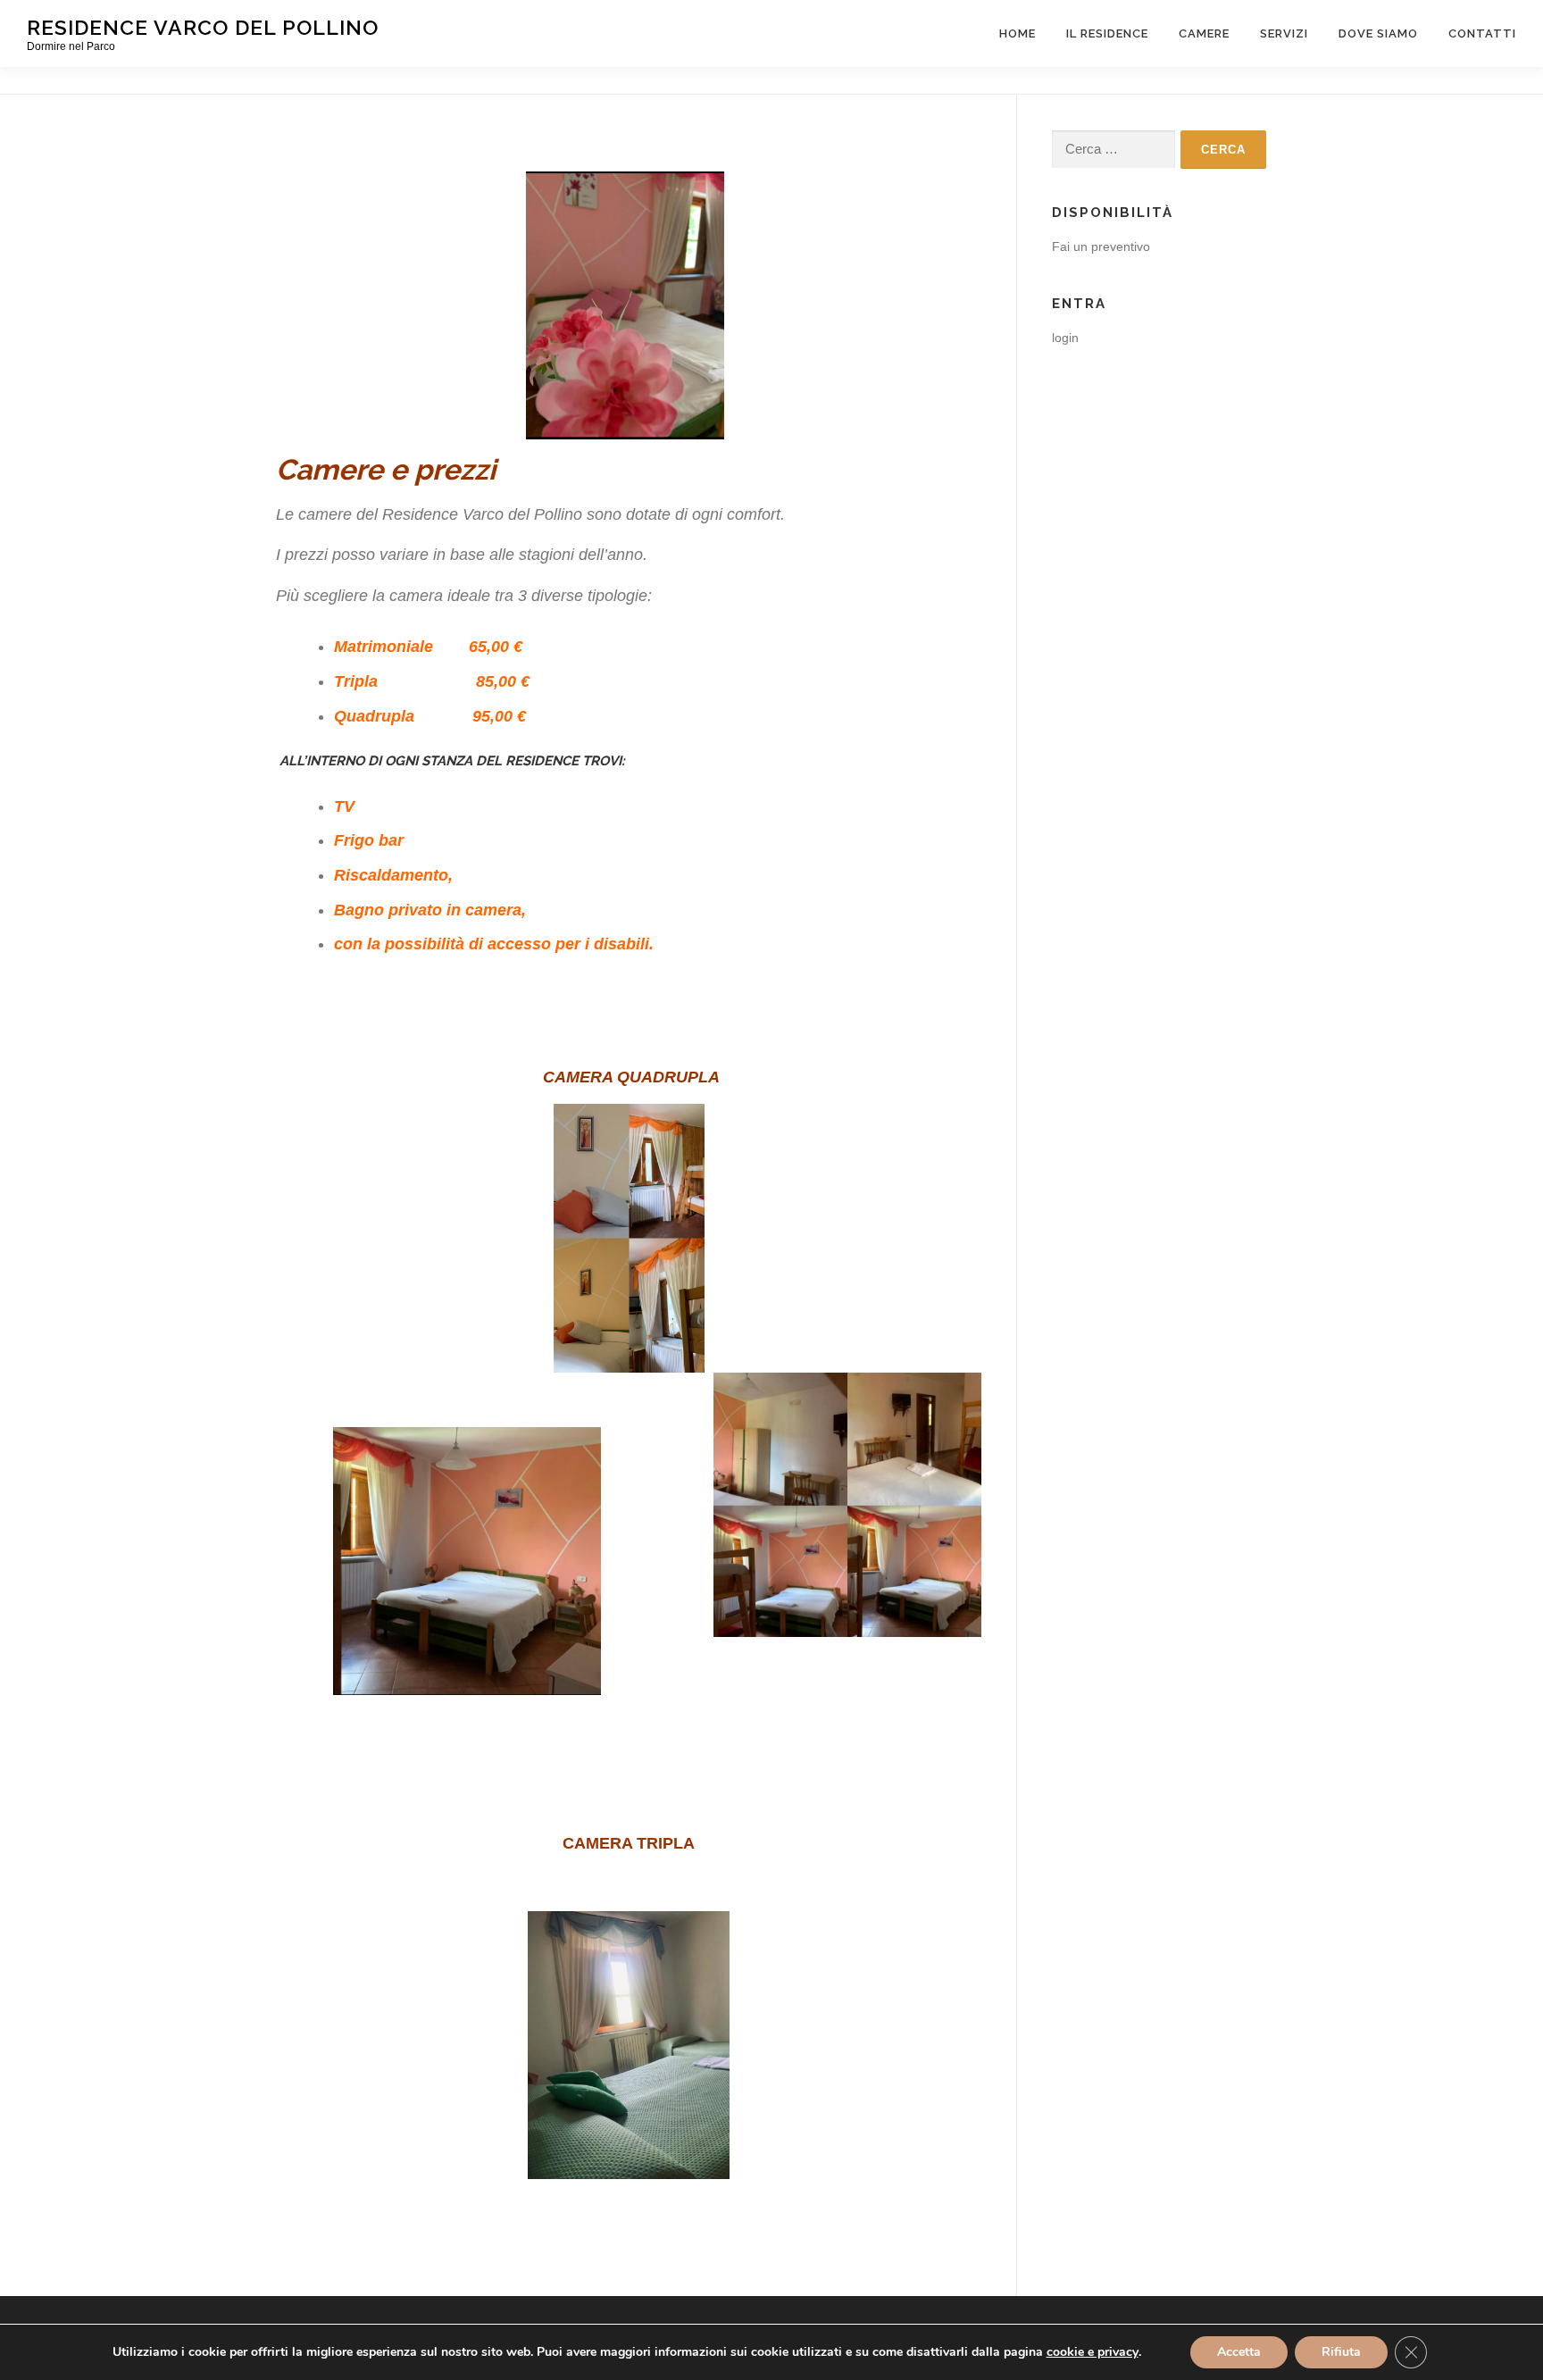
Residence (542, 761)
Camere (1204, 33)
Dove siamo (1378, 33)
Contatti (1482, 33)
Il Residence (1107, 33)
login (1065, 338)
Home (1018, 33)
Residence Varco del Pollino (203, 27)
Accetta (1239, 2352)
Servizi (1284, 33)
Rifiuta (1341, 2352)
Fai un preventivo (1101, 246)
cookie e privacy (1093, 2352)
